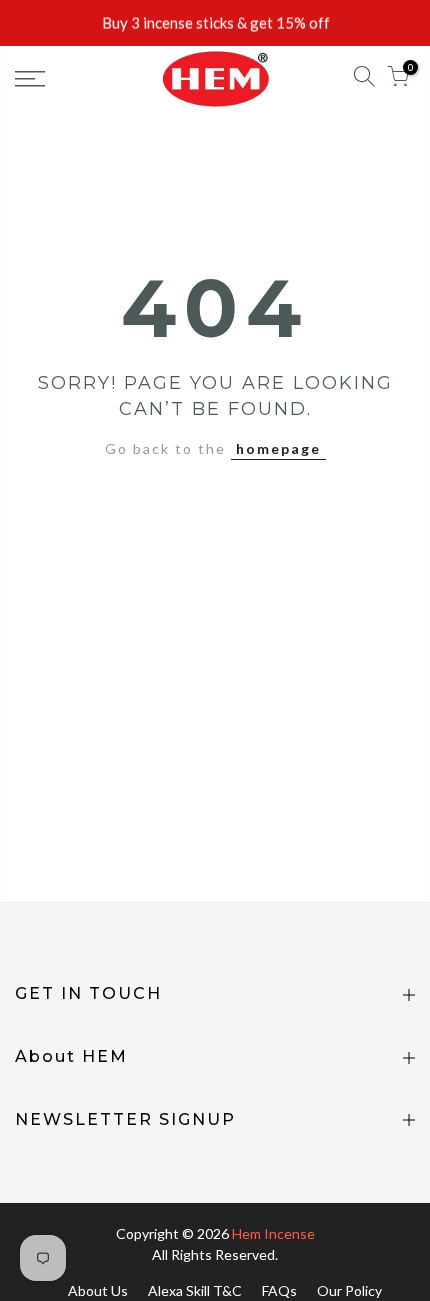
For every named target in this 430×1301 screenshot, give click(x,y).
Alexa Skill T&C (195, 1290)
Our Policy (349, 1290)
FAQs (279, 1290)
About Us (98, 1290)
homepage (278, 448)
